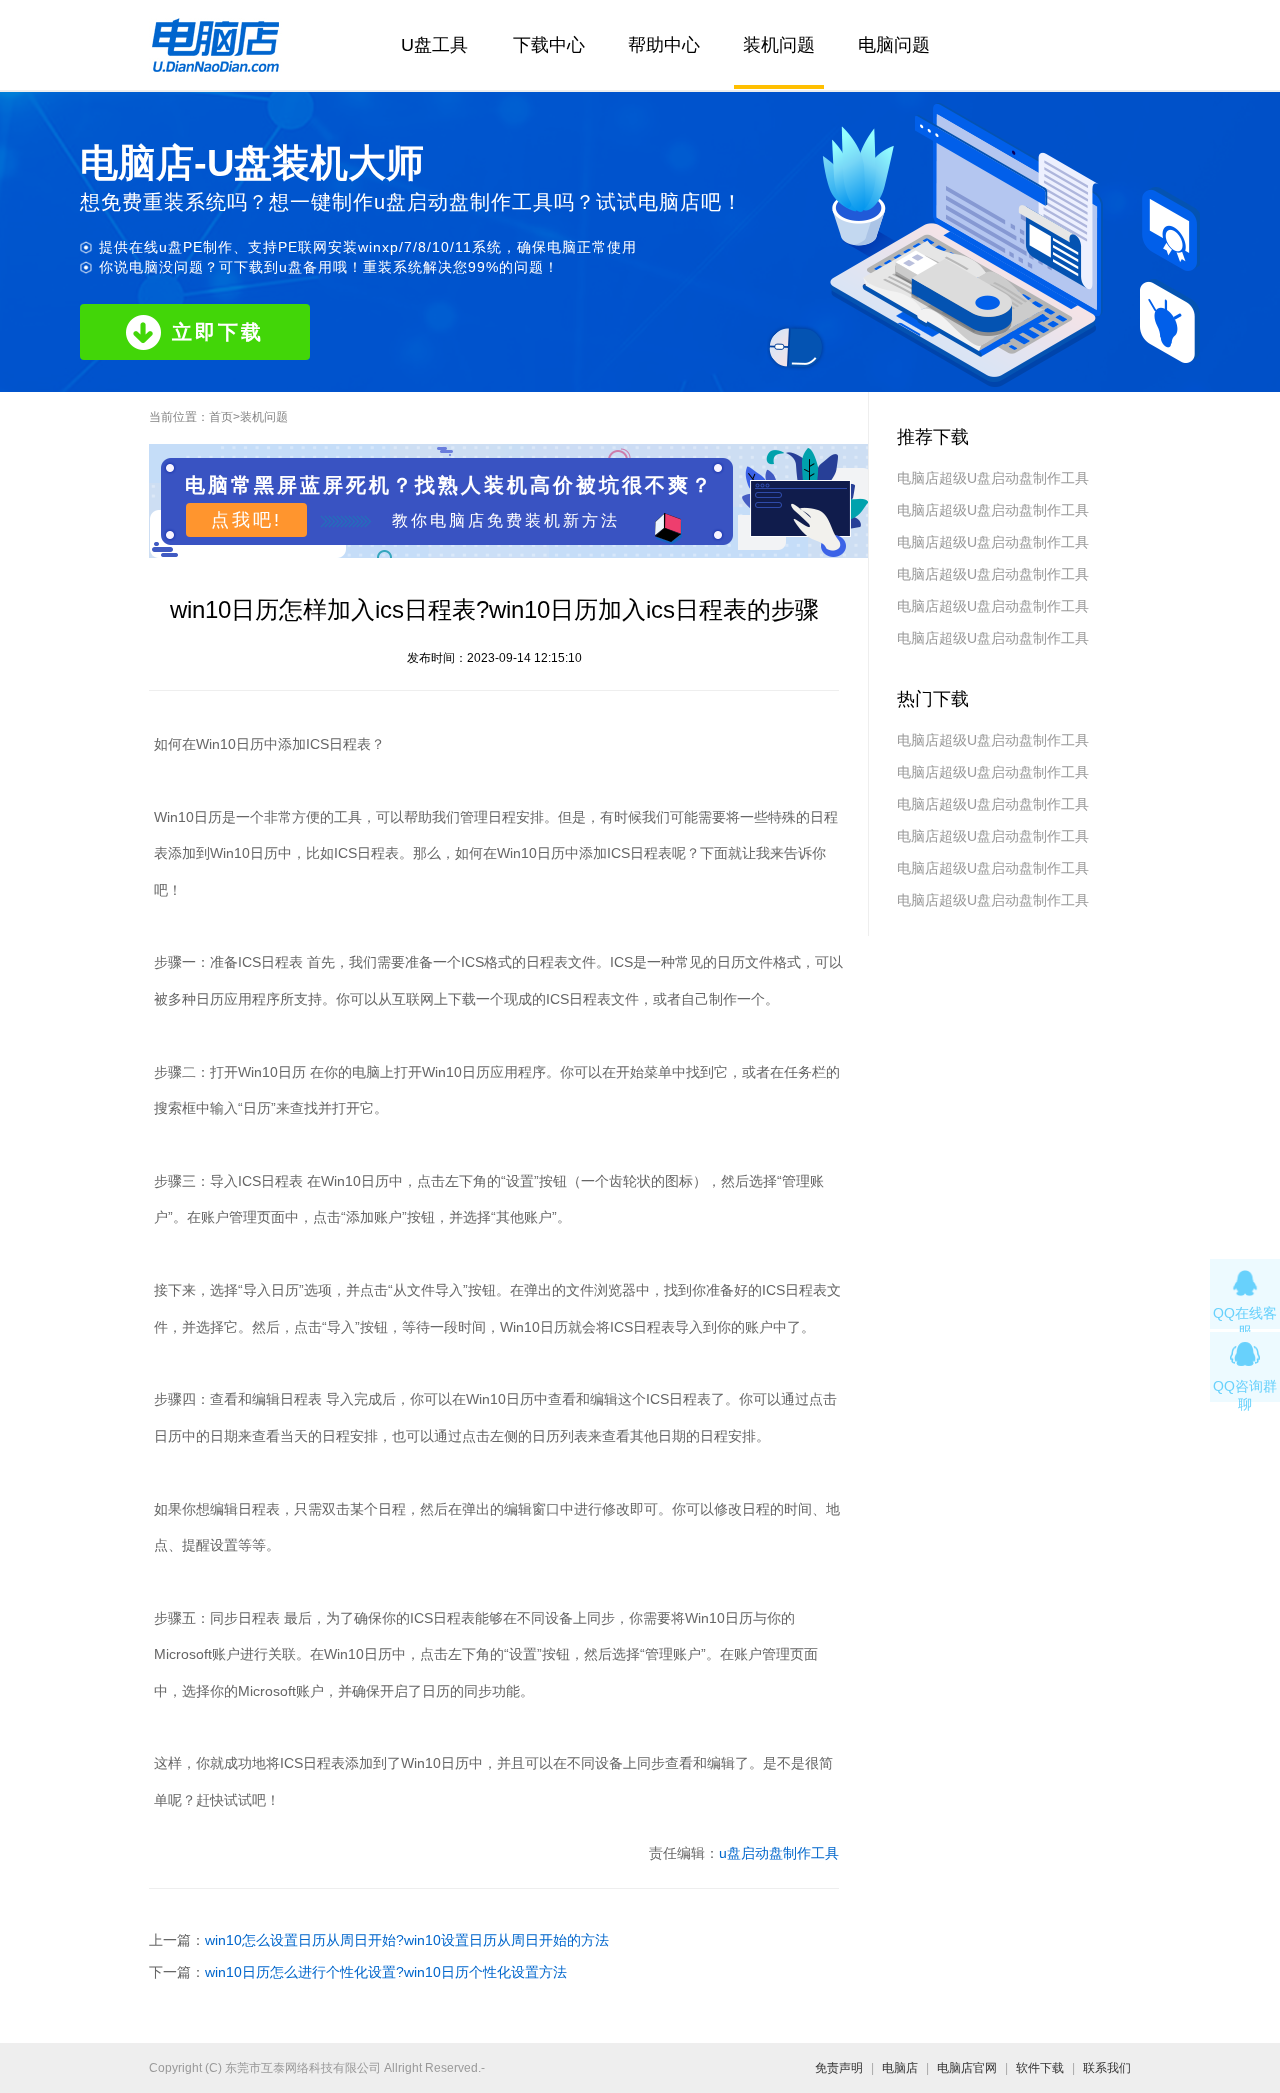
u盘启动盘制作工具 (779, 1853)
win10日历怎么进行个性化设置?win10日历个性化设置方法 (386, 1972)
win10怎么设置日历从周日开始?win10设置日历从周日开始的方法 (407, 1940)
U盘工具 (434, 45)
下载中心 (549, 45)
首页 (221, 417)
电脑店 (900, 2068)
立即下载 (218, 332)
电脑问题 (894, 45)
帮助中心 (664, 45)
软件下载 (1040, 2068)
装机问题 (779, 45)
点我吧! (246, 520)
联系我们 (1107, 2068)
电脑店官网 (967, 2068)
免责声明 (839, 2068)
